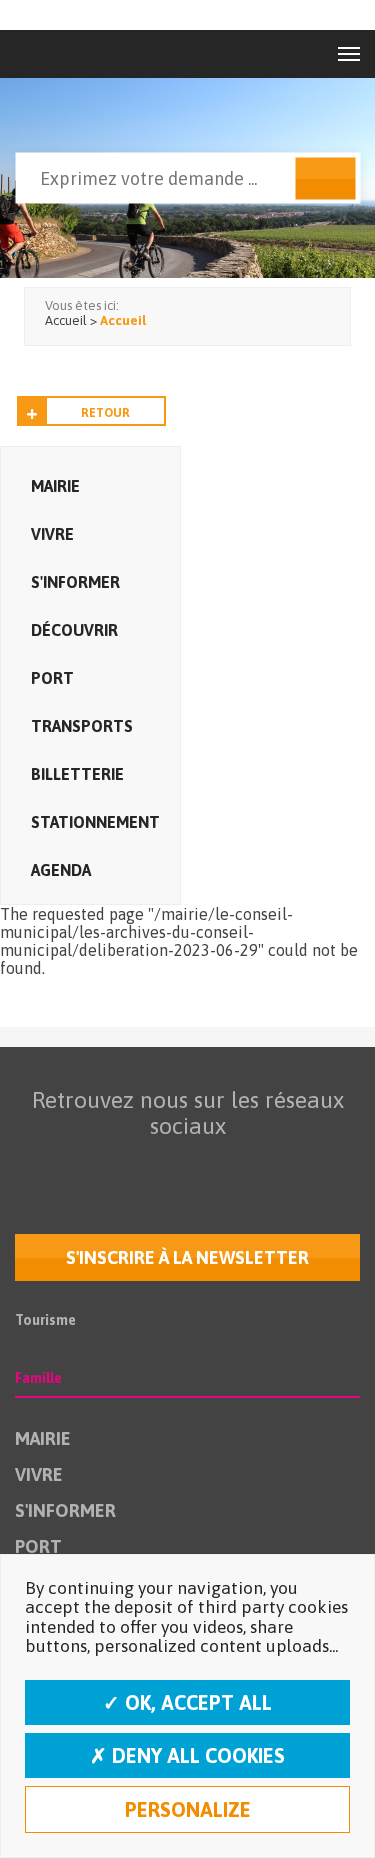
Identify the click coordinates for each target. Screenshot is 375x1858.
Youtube (141, 1165)
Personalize (188, 1809)
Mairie (55, 486)
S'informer (75, 582)
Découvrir (74, 630)
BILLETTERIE (77, 774)
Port (52, 678)
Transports (82, 726)
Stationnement (95, 822)
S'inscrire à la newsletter (187, 1257)
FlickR (183, 1165)
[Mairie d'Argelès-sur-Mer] (58, 54)
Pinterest (309, 1165)
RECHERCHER (325, 179)
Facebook (57, 1165)
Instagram (225, 1165)
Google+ (267, 1165)
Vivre (52, 534)
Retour (105, 413)
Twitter (99, 1165)
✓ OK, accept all (187, 1702)
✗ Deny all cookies (187, 1755)
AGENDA (61, 870)
